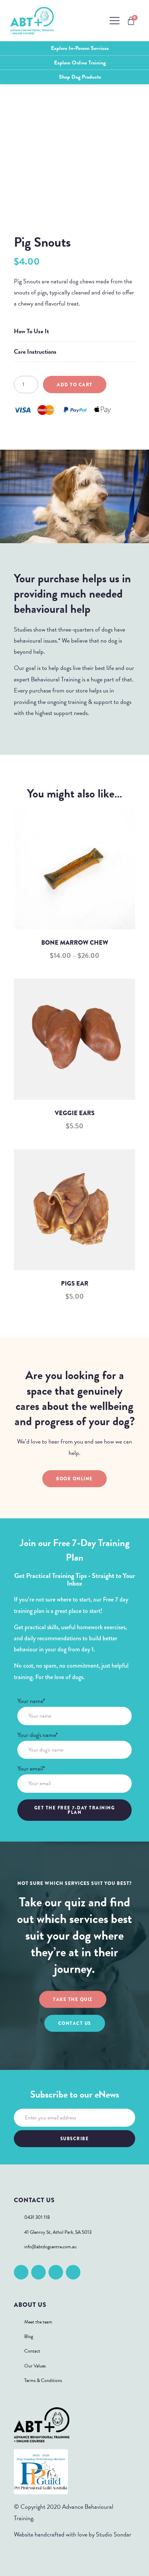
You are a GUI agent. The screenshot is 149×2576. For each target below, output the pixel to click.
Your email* (31, 1769)
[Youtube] (73, 2272)
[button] (74, 331)
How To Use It (31, 331)
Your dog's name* (38, 1736)
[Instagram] (38, 2272)
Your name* (31, 1702)
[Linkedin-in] (56, 2272)
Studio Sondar (114, 2534)
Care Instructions (35, 351)
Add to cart (75, 385)
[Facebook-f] (21, 2272)
